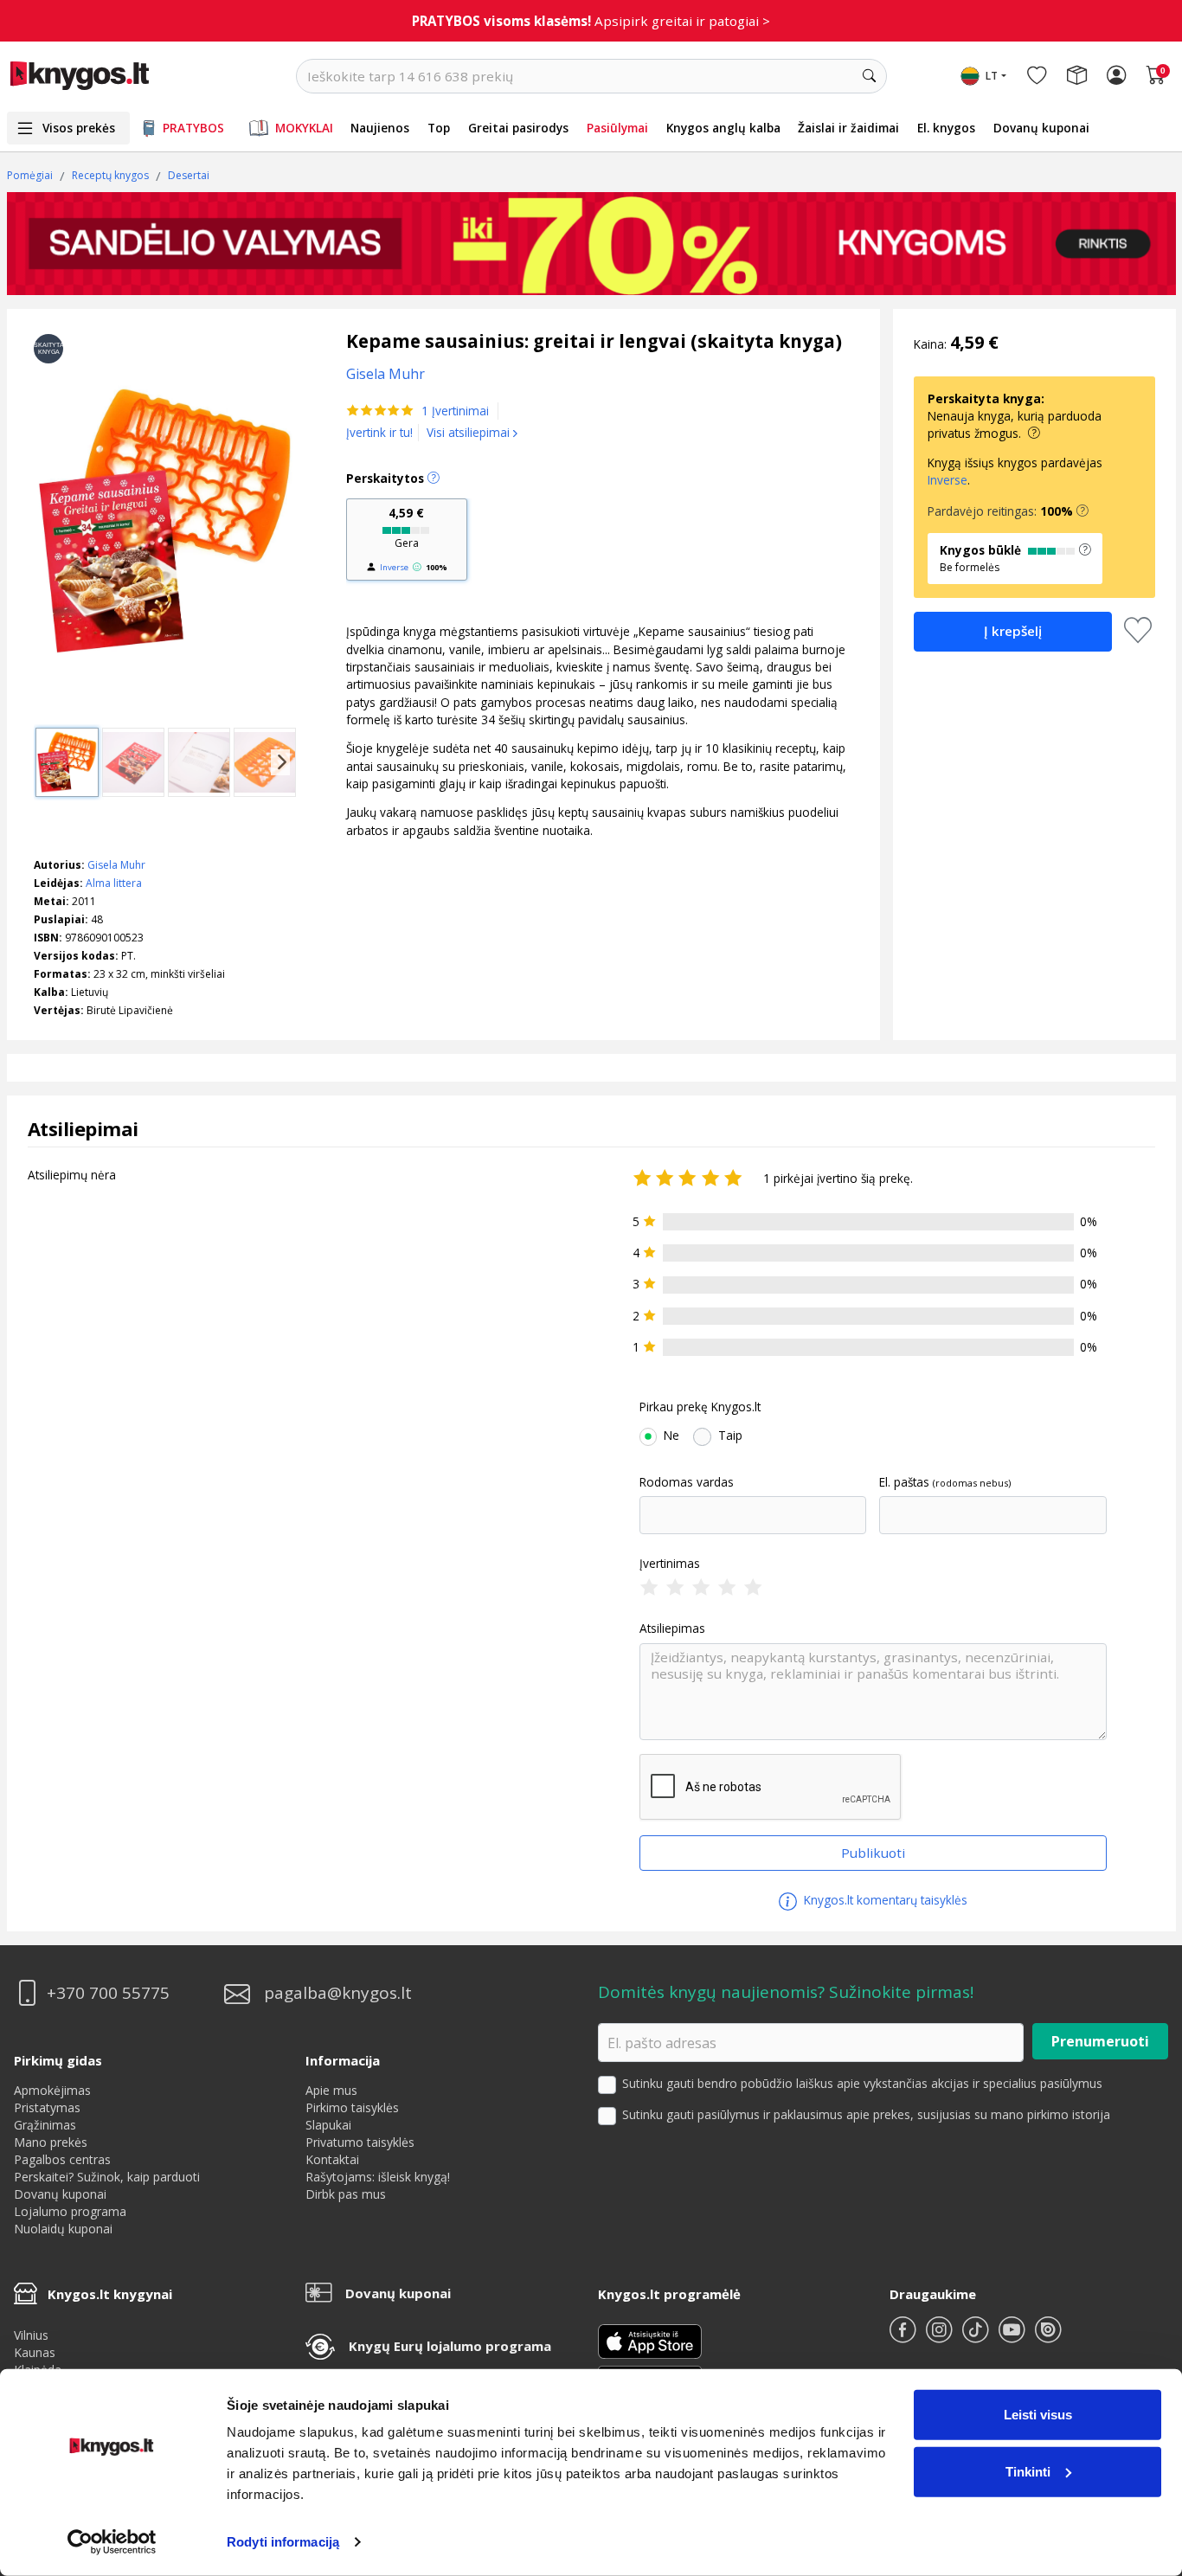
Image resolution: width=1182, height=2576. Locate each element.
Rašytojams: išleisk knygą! (378, 2177)
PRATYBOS (193, 128)
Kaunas (35, 2352)
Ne (671, 1436)
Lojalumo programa (70, 2211)
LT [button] (992, 76)
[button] (1082, 511)
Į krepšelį (1013, 631)
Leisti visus (1038, 2415)
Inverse (394, 567)
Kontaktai (332, 2159)
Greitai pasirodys (518, 128)
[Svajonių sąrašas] (1037, 76)
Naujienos (380, 128)
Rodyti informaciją (283, 2542)
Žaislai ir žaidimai (848, 128)
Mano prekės (51, 2142)
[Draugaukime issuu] (1048, 2337)
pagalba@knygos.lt (338, 1993)
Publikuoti (873, 1853)
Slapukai (328, 2125)
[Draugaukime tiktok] (977, 2337)
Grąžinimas (45, 2125)
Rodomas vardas (687, 1482)
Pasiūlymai (617, 128)
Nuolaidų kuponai (63, 2229)
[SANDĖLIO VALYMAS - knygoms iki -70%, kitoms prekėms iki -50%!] (591, 243)
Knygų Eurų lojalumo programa (450, 2346)
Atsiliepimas (672, 1628)
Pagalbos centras (62, 2159)
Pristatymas (47, 2107)
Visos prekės (79, 128)
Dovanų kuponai (1041, 128)
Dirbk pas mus (346, 2194)
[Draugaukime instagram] (941, 2337)
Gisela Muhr (116, 865)
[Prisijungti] (1116, 76)
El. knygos (946, 128)
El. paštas (904, 1482)
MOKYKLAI (304, 128)
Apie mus (331, 2090)
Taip (730, 1436)
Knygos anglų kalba (723, 128)
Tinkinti (1028, 2471)
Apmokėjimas (52, 2090)
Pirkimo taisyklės (352, 2107)
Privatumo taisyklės (360, 2142)
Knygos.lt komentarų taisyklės (884, 1900)
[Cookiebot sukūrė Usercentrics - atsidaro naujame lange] (112, 2542)
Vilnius (31, 2335)
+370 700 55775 (108, 1993)
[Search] (870, 76)
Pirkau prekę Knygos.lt (700, 1407)
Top (439, 128)
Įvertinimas (670, 1564)
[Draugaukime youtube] (1013, 2337)
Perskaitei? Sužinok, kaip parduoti (107, 2177)
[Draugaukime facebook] (904, 2337)
